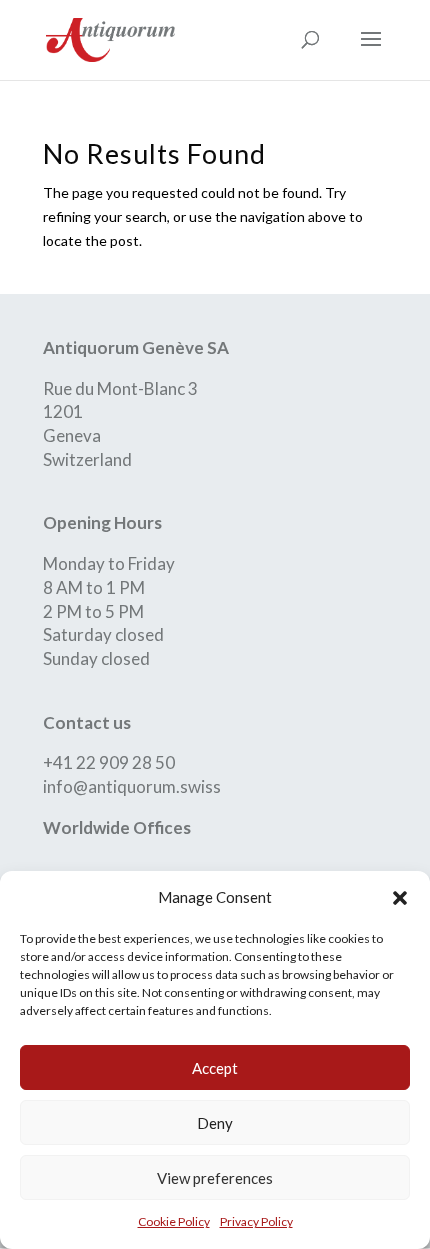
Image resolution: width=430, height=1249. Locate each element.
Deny (215, 1123)
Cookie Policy (174, 1221)
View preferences (215, 1178)
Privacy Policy (256, 1221)
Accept (215, 1068)
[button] (400, 898)
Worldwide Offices (117, 827)
